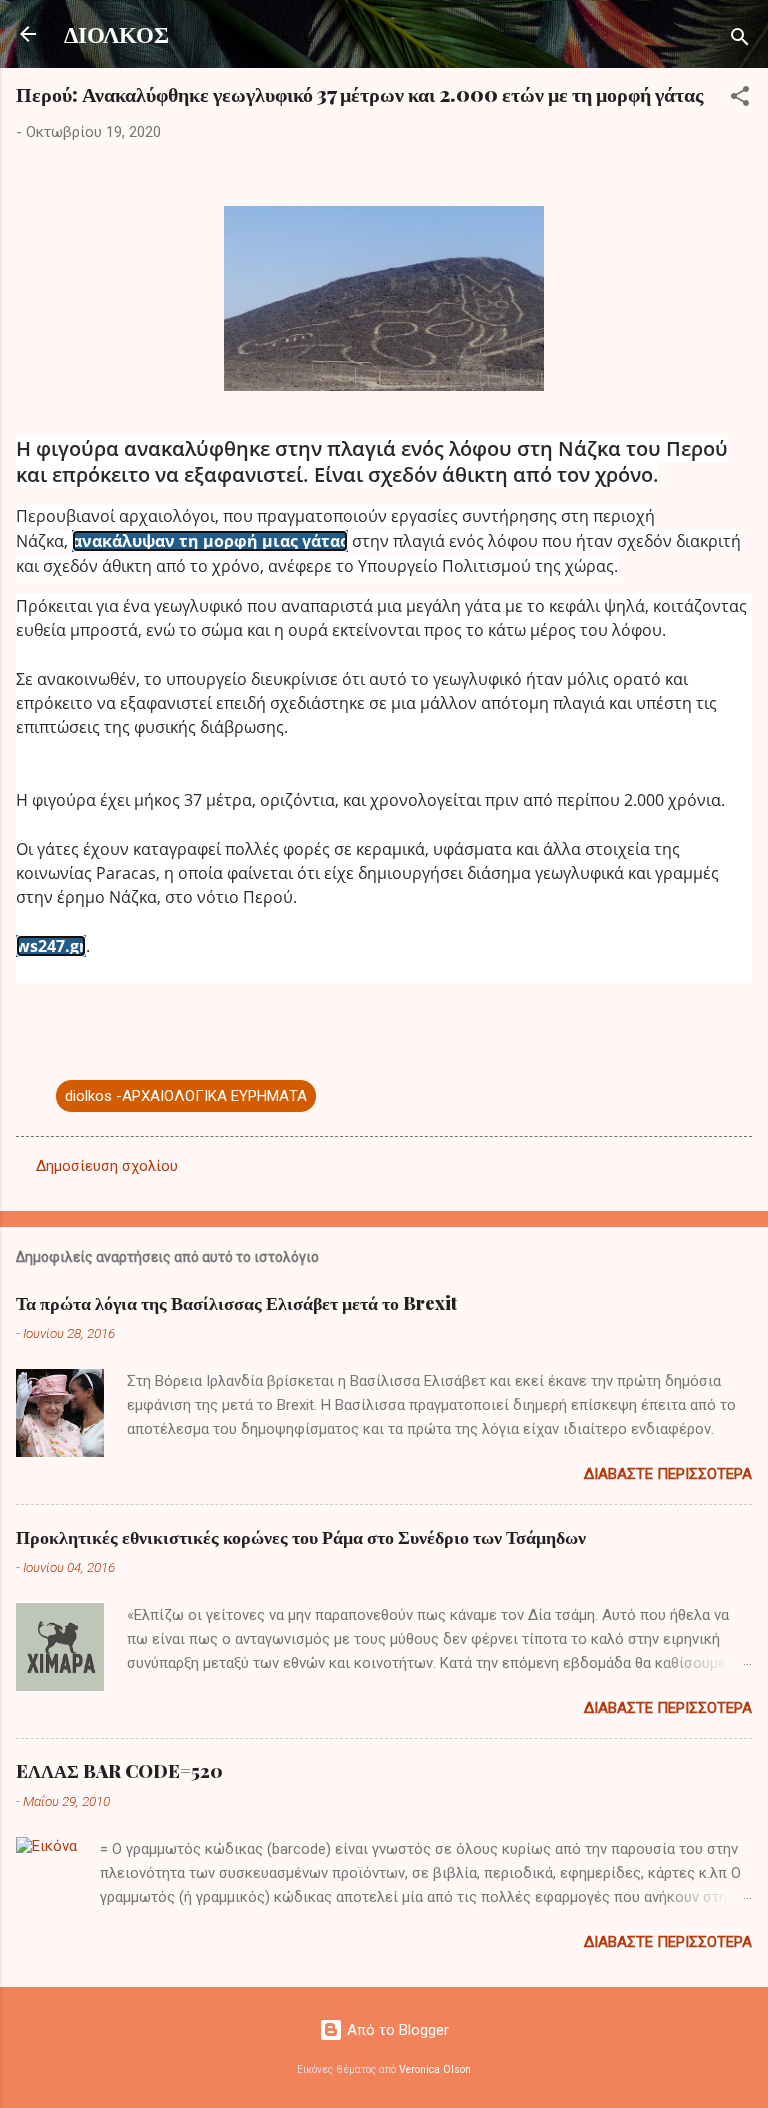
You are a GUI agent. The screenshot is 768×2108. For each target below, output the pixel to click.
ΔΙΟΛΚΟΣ (116, 33)
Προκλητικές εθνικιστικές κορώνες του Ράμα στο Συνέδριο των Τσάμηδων (301, 1537)
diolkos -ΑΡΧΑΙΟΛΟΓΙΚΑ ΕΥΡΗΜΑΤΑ (186, 1096)
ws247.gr (51, 946)
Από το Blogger (396, 2030)
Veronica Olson (435, 2069)
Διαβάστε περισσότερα (668, 1474)
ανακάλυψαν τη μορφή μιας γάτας (210, 541)
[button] (740, 99)
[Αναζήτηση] (740, 40)
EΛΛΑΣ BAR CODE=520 (119, 1771)
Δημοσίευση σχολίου (107, 1166)
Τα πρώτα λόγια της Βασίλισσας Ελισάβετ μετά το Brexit (236, 1303)
